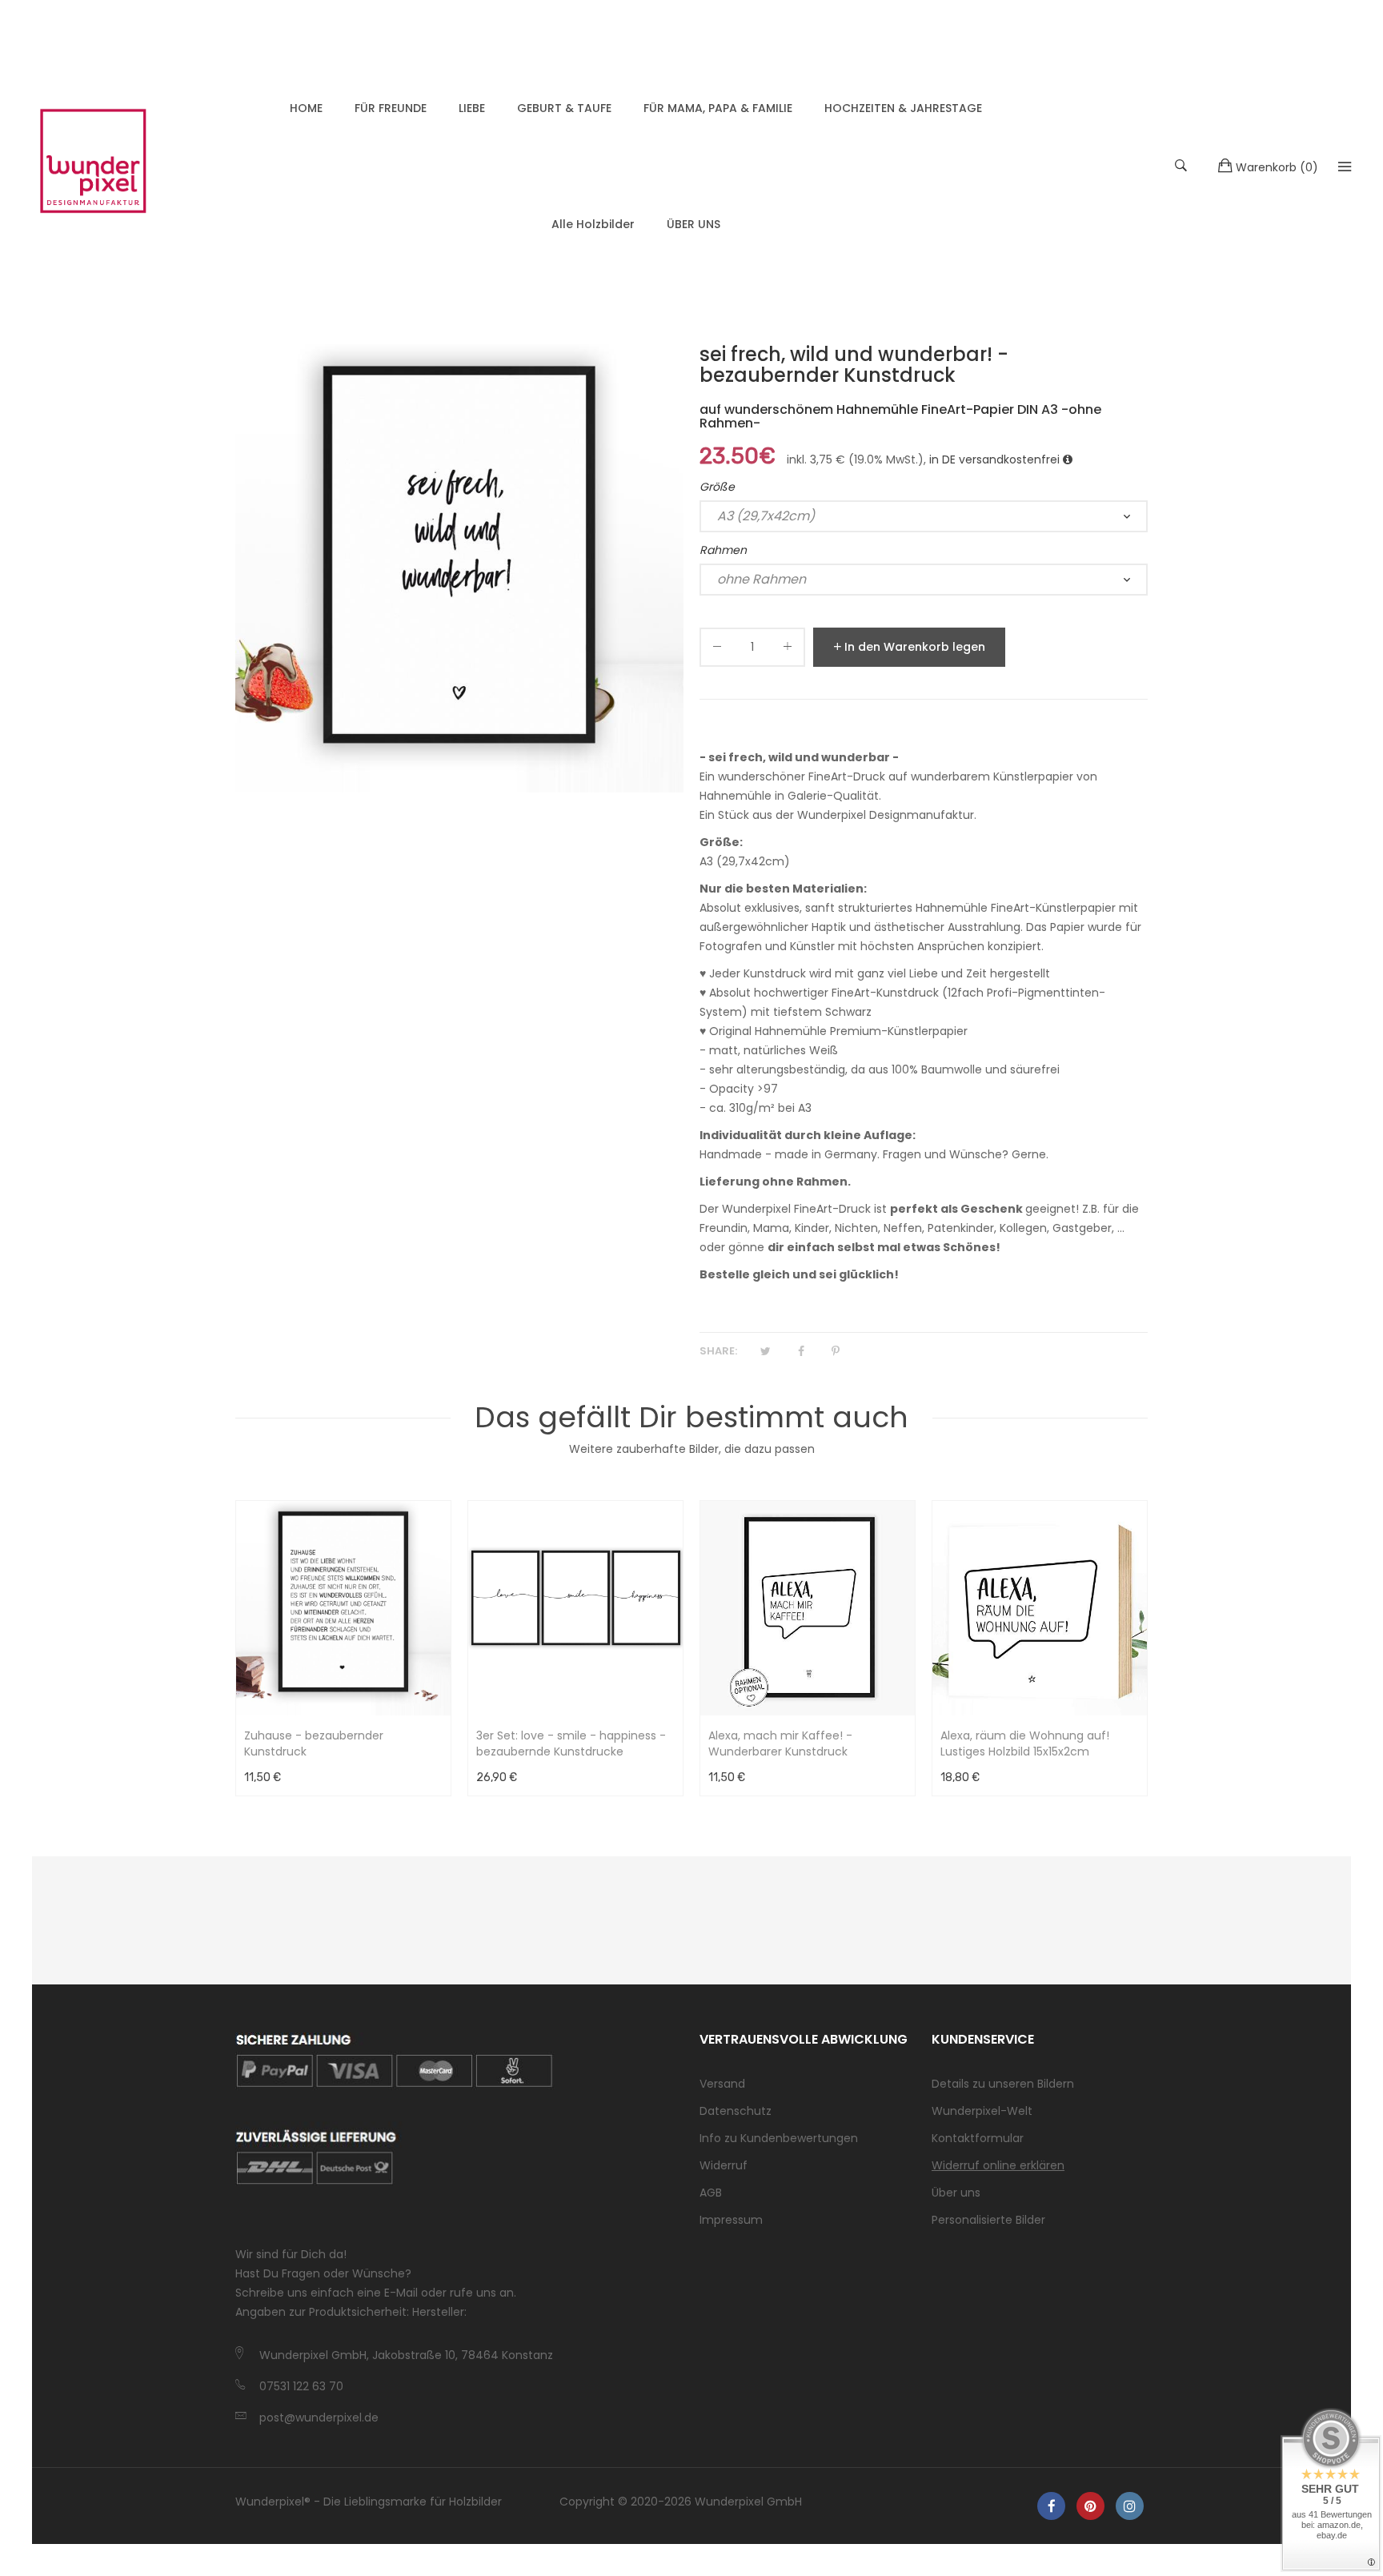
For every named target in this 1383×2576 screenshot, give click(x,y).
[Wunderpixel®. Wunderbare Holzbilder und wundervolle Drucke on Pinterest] (1090, 2506)
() (1277, 167)
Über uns (956, 2193)
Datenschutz (736, 2111)
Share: (718, 1351)
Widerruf (724, 2165)
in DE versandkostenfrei (996, 459)
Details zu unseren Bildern (1003, 2084)
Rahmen (723, 550)
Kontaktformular (978, 2138)
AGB (711, 2193)
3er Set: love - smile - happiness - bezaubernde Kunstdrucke (571, 1743)
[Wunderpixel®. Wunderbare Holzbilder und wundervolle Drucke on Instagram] (1130, 2506)
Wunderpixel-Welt (982, 2111)
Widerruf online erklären (998, 2165)
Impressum (731, 2220)
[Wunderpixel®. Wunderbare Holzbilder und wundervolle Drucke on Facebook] (1051, 2506)
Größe (717, 487)
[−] (717, 650)
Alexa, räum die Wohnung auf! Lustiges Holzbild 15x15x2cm (1025, 1743)
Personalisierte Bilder (988, 2220)
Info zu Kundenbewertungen (779, 2138)
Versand (722, 2084)
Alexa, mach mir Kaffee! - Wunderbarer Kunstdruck (780, 1743)
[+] (788, 650)
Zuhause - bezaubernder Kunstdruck (314, 1743)
